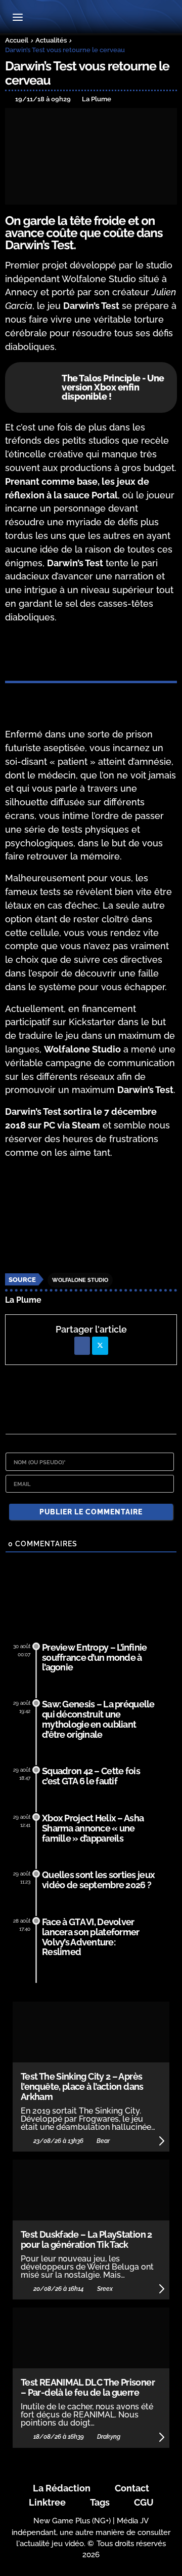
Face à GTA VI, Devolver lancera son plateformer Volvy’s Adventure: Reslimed (90, 1937)
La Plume (23, 1300)
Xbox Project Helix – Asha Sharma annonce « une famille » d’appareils (93, 1828)
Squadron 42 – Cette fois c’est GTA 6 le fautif (91, 1776)
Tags (100, 2502)
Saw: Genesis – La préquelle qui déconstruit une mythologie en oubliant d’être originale (98, 1719)
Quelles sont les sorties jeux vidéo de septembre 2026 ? (98, 1880)
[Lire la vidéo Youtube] (91, 1216)
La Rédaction (62, 2488)
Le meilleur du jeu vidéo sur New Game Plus (91, 18)
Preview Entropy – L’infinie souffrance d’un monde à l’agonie (95, 1657)
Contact (132, 2488)
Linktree (47, 2502)
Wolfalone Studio (80, 1280)
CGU (144, 2502)
